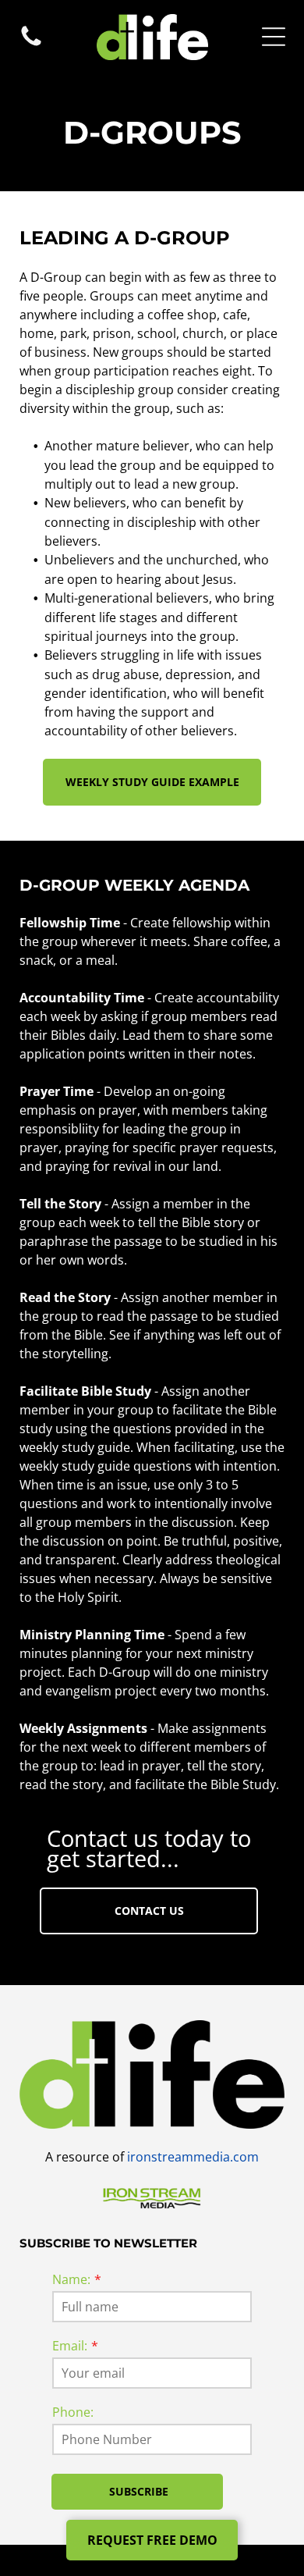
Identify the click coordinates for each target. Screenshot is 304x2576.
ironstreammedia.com (193, 2157)
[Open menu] (274, 37)
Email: (70, 2346)
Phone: (73, 2412)
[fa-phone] (31, 44)
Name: (71, 2279)
